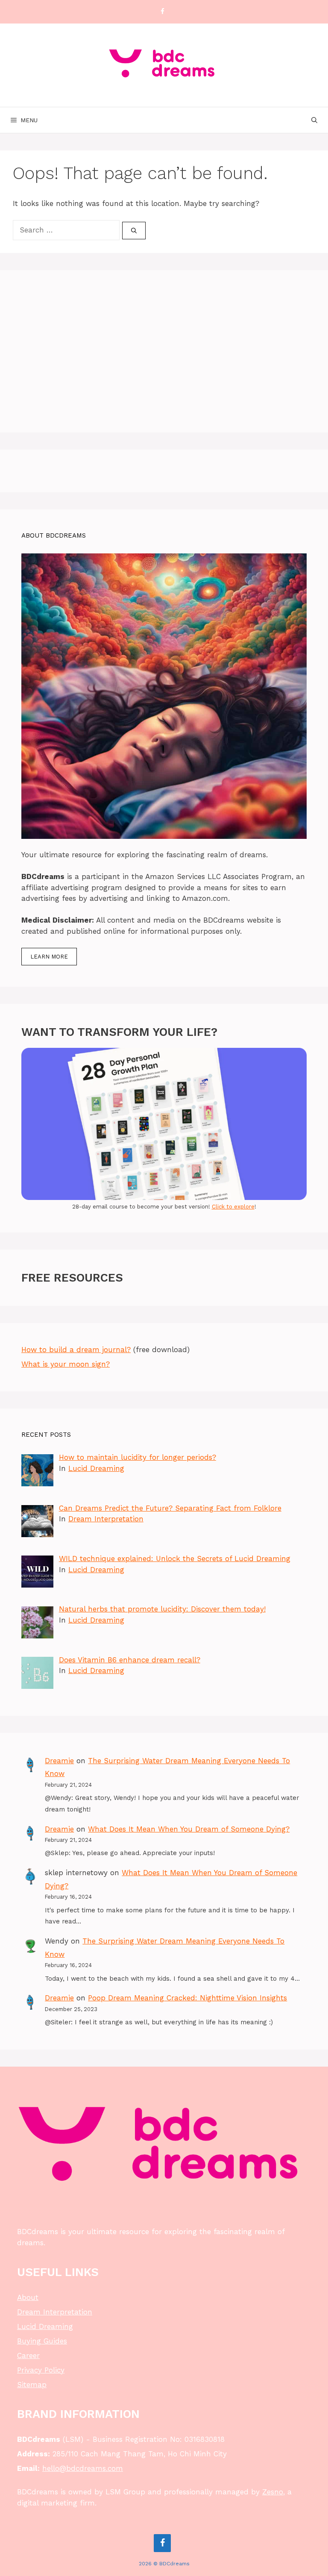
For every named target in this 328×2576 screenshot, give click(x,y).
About (28, 2297)
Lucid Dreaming (96, 1468)
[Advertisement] (164, 351)
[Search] (134, 231)
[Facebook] (162, 12)
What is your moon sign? (66, 1364)
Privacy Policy (41, 2370)
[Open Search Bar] (314, 120)
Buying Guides (42, 2341)
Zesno (273, 2492)
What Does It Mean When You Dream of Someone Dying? (189, 1829)
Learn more (49, 957)
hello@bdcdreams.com (83, 2468)
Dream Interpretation (106, 1519)
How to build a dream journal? (76, 1350)
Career (28, 2355)
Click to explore (233, 1207)
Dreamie (59, 1761)
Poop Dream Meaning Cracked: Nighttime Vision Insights (187, 1998)
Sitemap (32, 2385)
